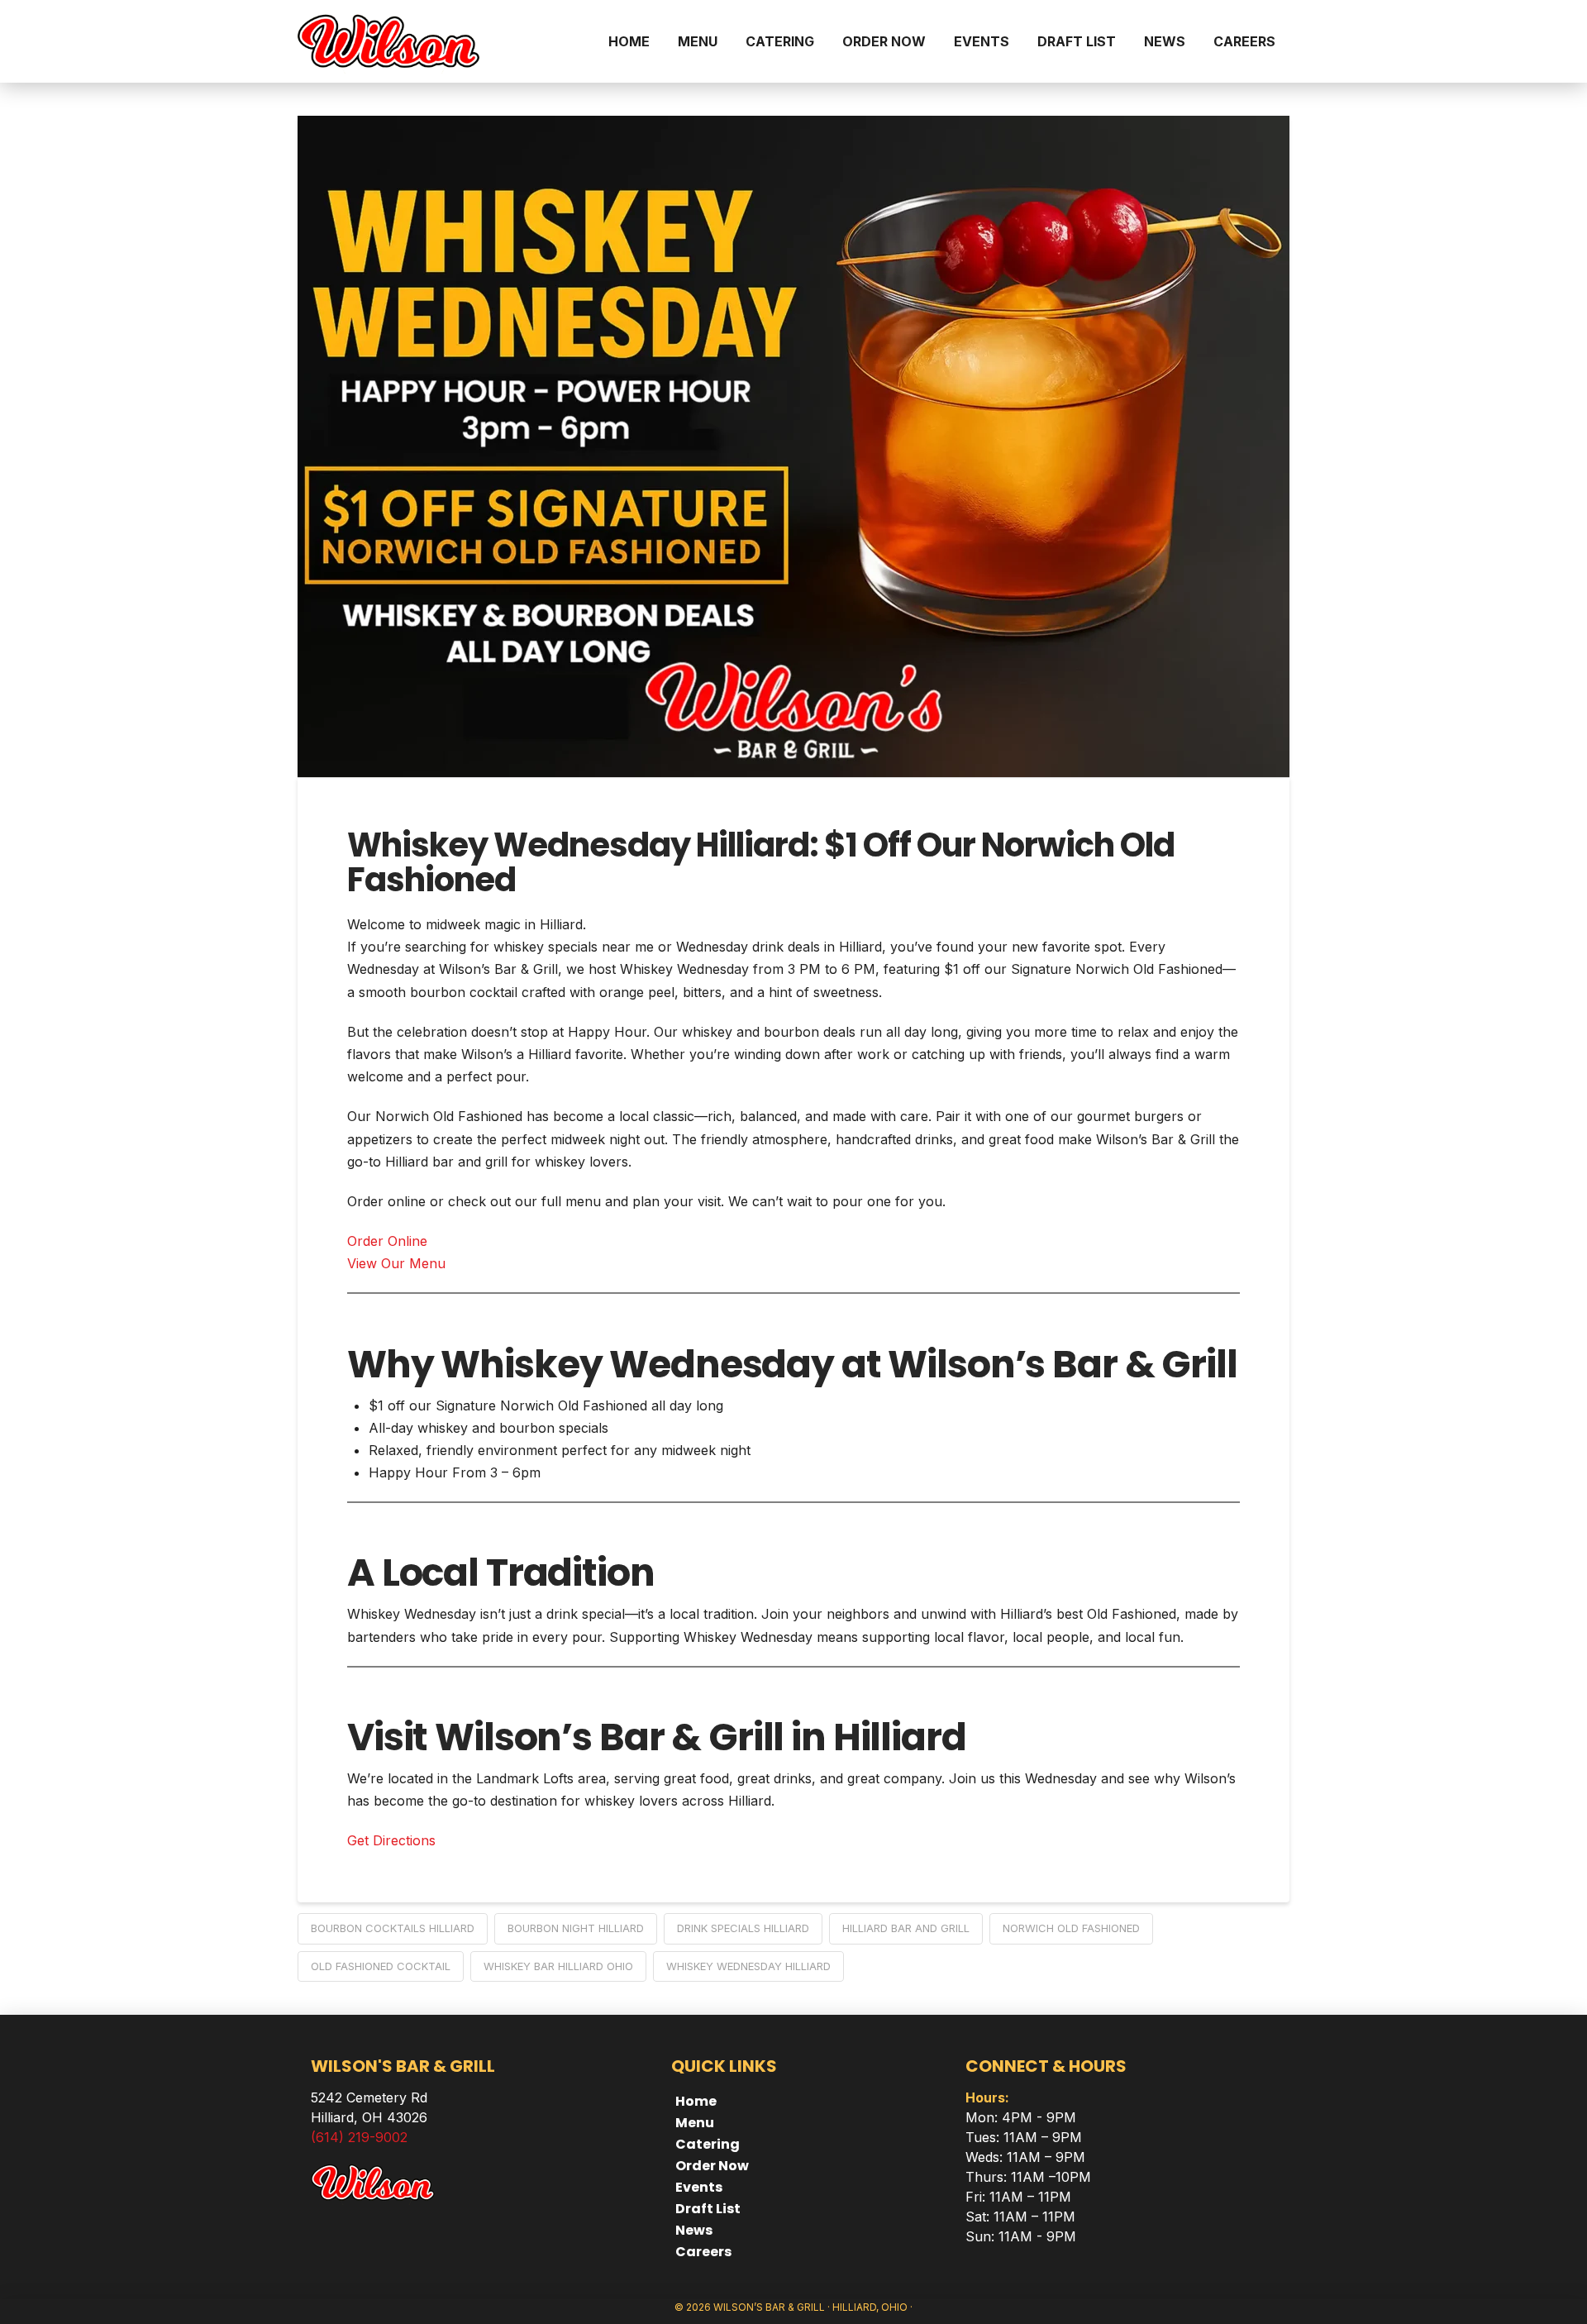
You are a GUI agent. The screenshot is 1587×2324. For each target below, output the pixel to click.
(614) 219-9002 (359, 2137)
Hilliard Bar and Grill (906, 1928)
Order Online (387, 1241)
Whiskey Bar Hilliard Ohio (558, 1966)
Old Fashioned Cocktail (381, 1966)
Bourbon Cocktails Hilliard (393, 1928)
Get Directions (391, 1840)
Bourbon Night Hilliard (576, 1928)
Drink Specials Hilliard (743, 1928)
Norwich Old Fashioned (1071, 1928)
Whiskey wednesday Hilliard (748, 1966)
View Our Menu (396, 1263)
